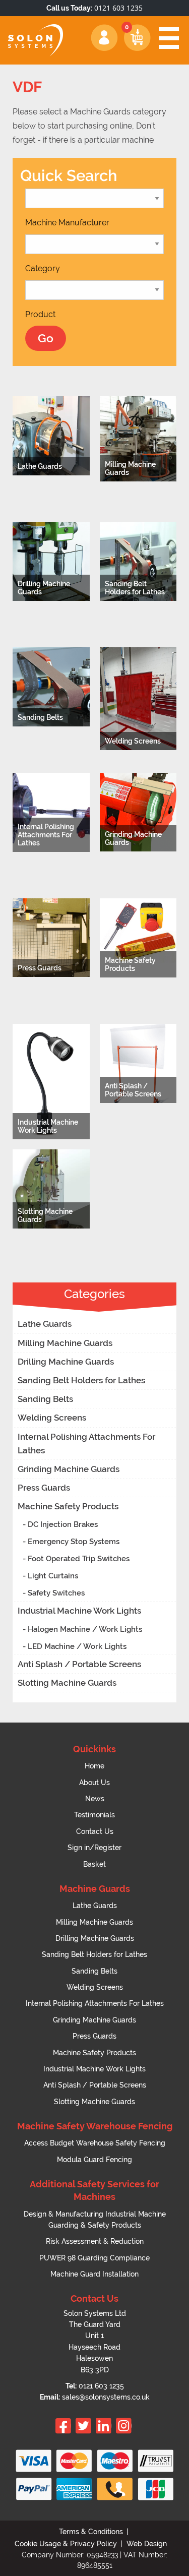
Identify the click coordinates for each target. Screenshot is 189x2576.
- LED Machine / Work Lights (75, 1646)
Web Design (147, 2544)
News (95, 1799)
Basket (94, 1864)
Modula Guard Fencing (94, 2160)
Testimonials (94, 1815)
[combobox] (67, 223)
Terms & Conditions (91, 2532)
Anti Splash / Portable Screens (79, 1664)
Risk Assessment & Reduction (95, 2241)
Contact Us (95, 1831)
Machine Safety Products (68, 1506)
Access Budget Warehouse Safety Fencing (95, 2143)
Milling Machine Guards (65, 1343)
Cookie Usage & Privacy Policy (66, 2544)
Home (94, 1766)
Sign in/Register (94, 1848)
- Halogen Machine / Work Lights (82, 1629)
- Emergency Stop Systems (71, 1542)
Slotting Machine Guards (67, 1683)
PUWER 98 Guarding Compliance (94, 2258)
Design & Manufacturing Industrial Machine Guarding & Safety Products (95, 2220)
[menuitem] (94, 1766)
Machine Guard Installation (94, 2274)
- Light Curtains (50, 1576)
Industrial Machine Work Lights (79, 1611)
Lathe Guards (45, 1324)
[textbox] (67, 223)
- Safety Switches (54, 1593)
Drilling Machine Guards (66, 1362)
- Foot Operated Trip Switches (76, 1559)
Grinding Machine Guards (69, 1469)
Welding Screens (52, 1418)
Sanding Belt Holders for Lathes (81, 1380)
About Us (94, 1783)
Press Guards (44, 1488)
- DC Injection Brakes (60, 1524)
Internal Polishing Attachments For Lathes (86, 1444)
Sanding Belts (45, 1399)
